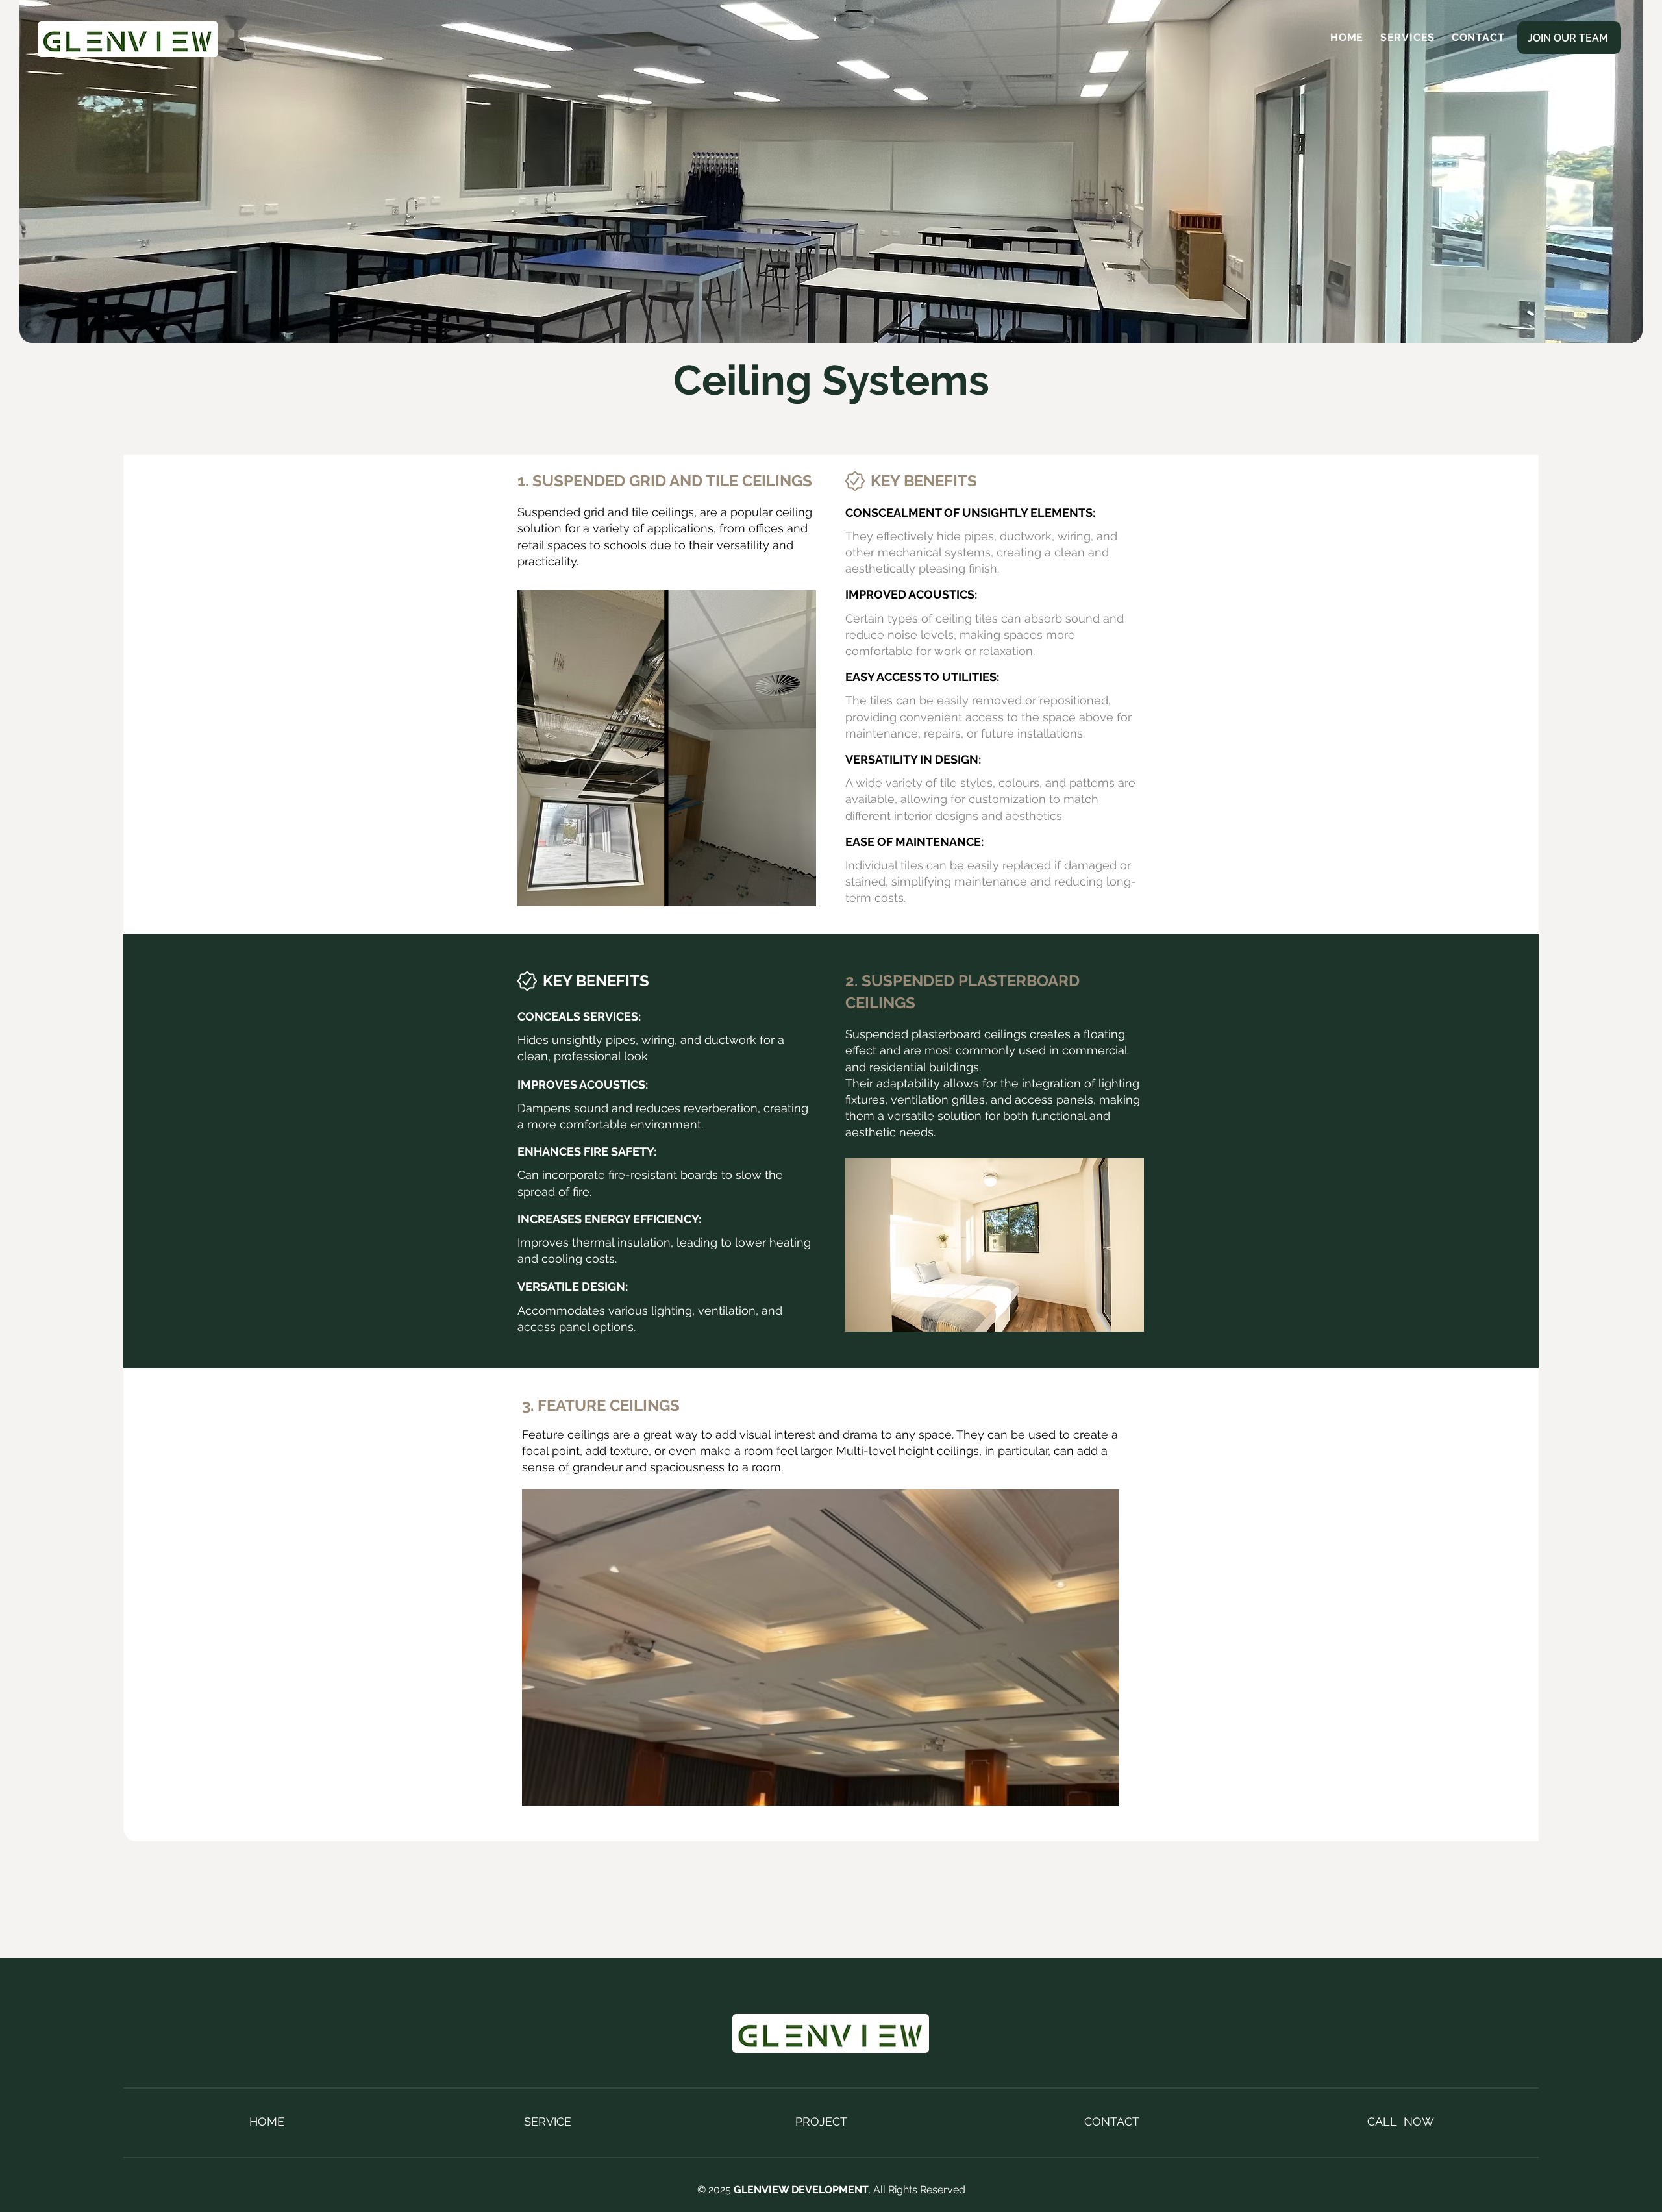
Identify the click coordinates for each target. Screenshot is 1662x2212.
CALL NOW (1401, 2121)
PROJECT (821, 2121)
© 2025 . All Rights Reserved (831, 2190)
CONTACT (1112, 2121)
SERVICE (548, 2121)
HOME (267, 2121)
